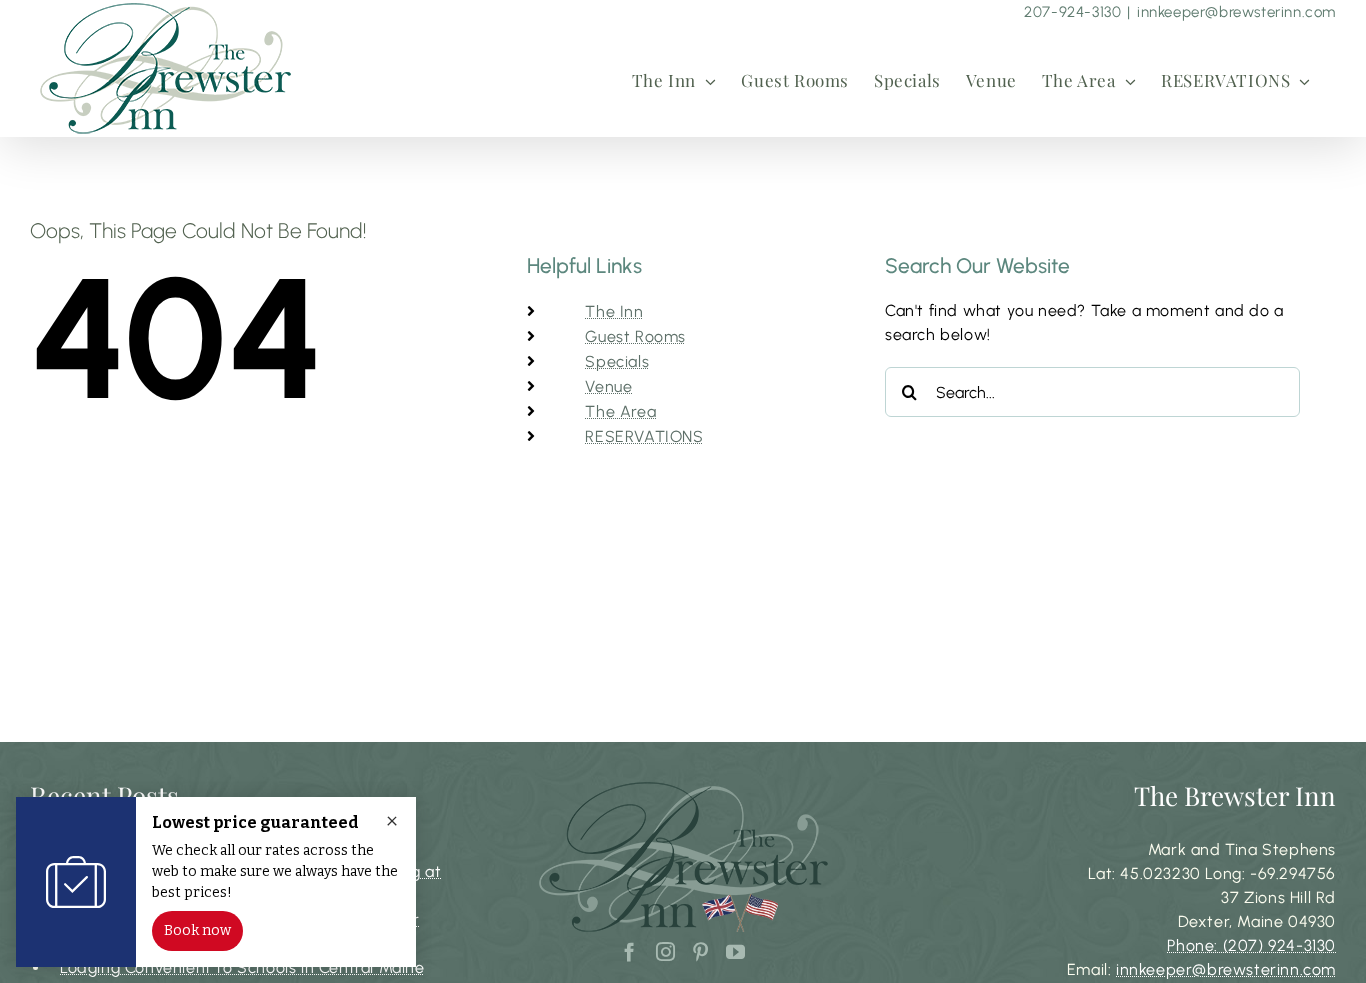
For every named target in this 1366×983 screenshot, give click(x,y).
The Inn (614, 311)
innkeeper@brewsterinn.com (1236, 12)
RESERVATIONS (644, 436)
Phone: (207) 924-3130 (1251, 945)
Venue (608, 386)
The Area (620, 411)
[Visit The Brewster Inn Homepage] (166, 68)
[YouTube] (736, 951)
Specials (617, 361)
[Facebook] (630, 951)
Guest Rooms (635, 336)
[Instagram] (666, 951)
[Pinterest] (701, 951)
